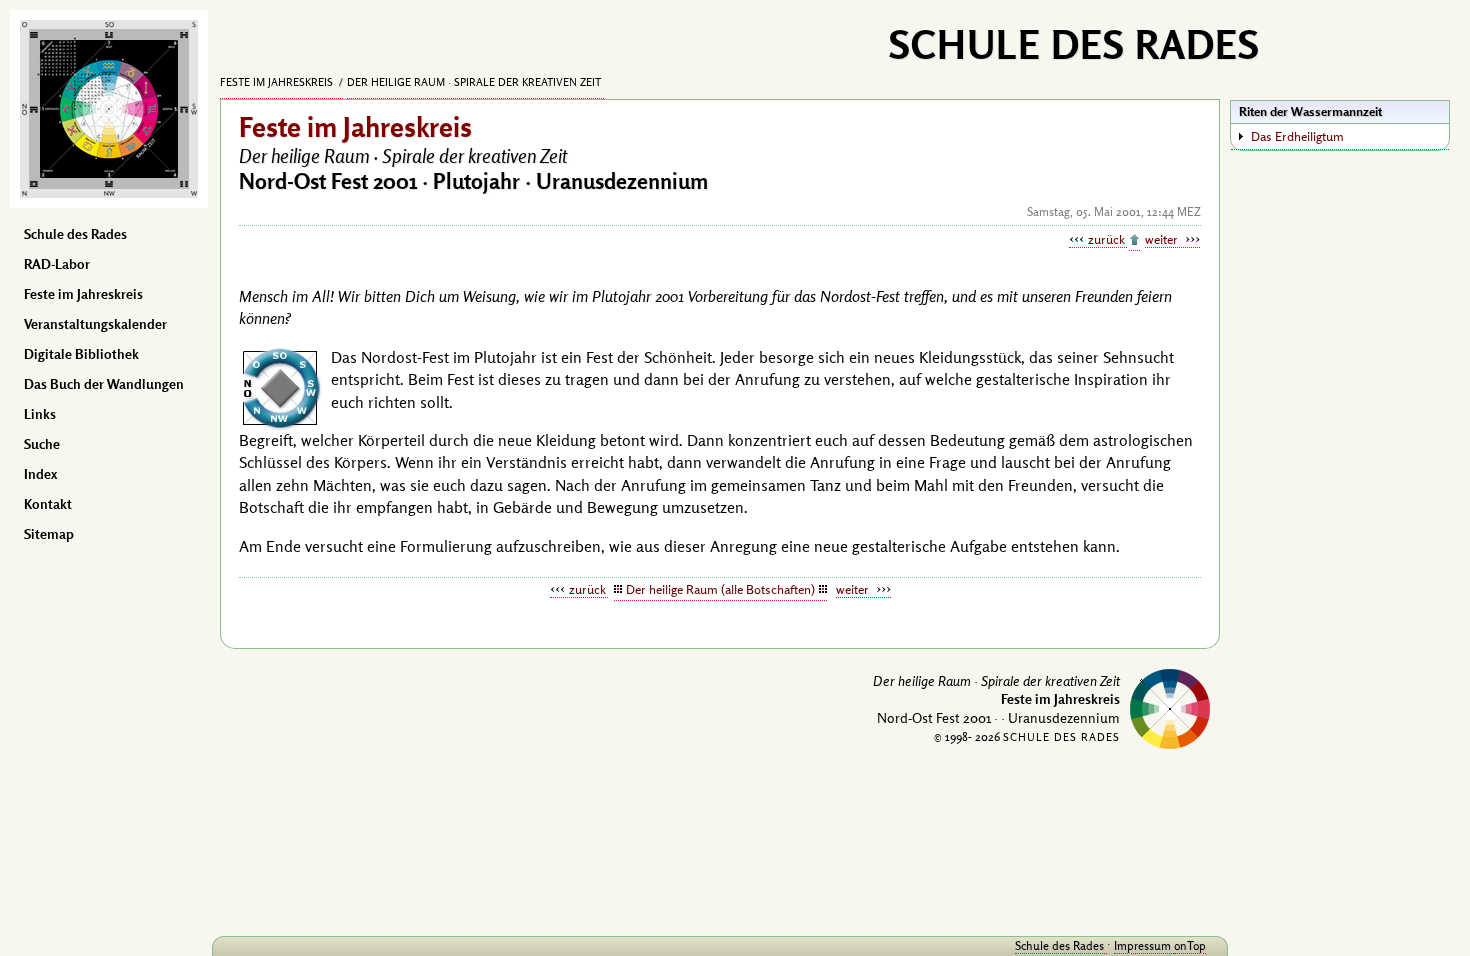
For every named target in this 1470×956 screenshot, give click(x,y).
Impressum (1144, 945)
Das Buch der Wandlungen (104, 384)
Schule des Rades (75, 234)
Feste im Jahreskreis (83, 294)
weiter (1163, 239)
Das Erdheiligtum (1297, 136)
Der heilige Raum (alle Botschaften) (720, 589)
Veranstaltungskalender (95, 324)
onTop (1190, 945)
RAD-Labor (57, 264)
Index (40, 474)
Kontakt (48, 504)
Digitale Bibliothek (81, 354)
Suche (42, 444)
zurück (1107, 239)
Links (40, 414)
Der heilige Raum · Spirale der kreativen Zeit (475, 82)
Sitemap (49, 534)
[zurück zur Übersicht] (1134, 241)
